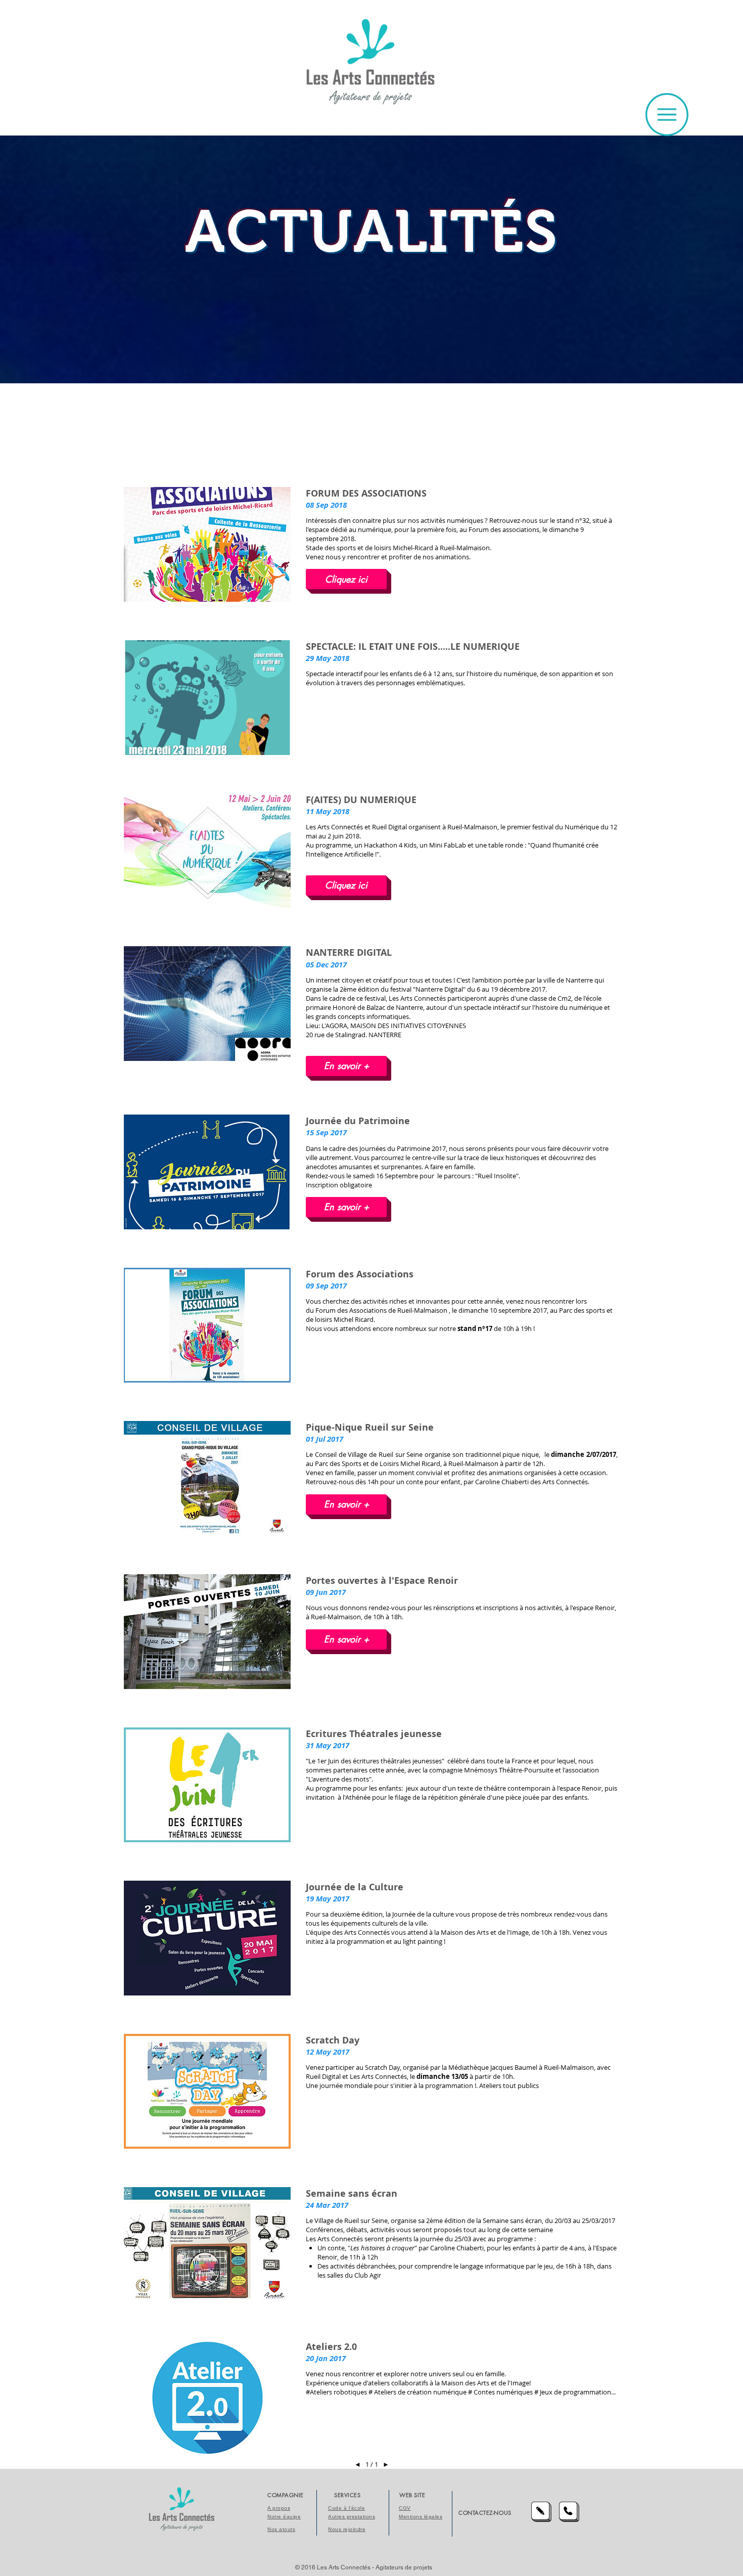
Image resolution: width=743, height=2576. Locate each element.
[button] (667, 115)
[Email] (541, 2512)
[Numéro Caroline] (569, 2512)
